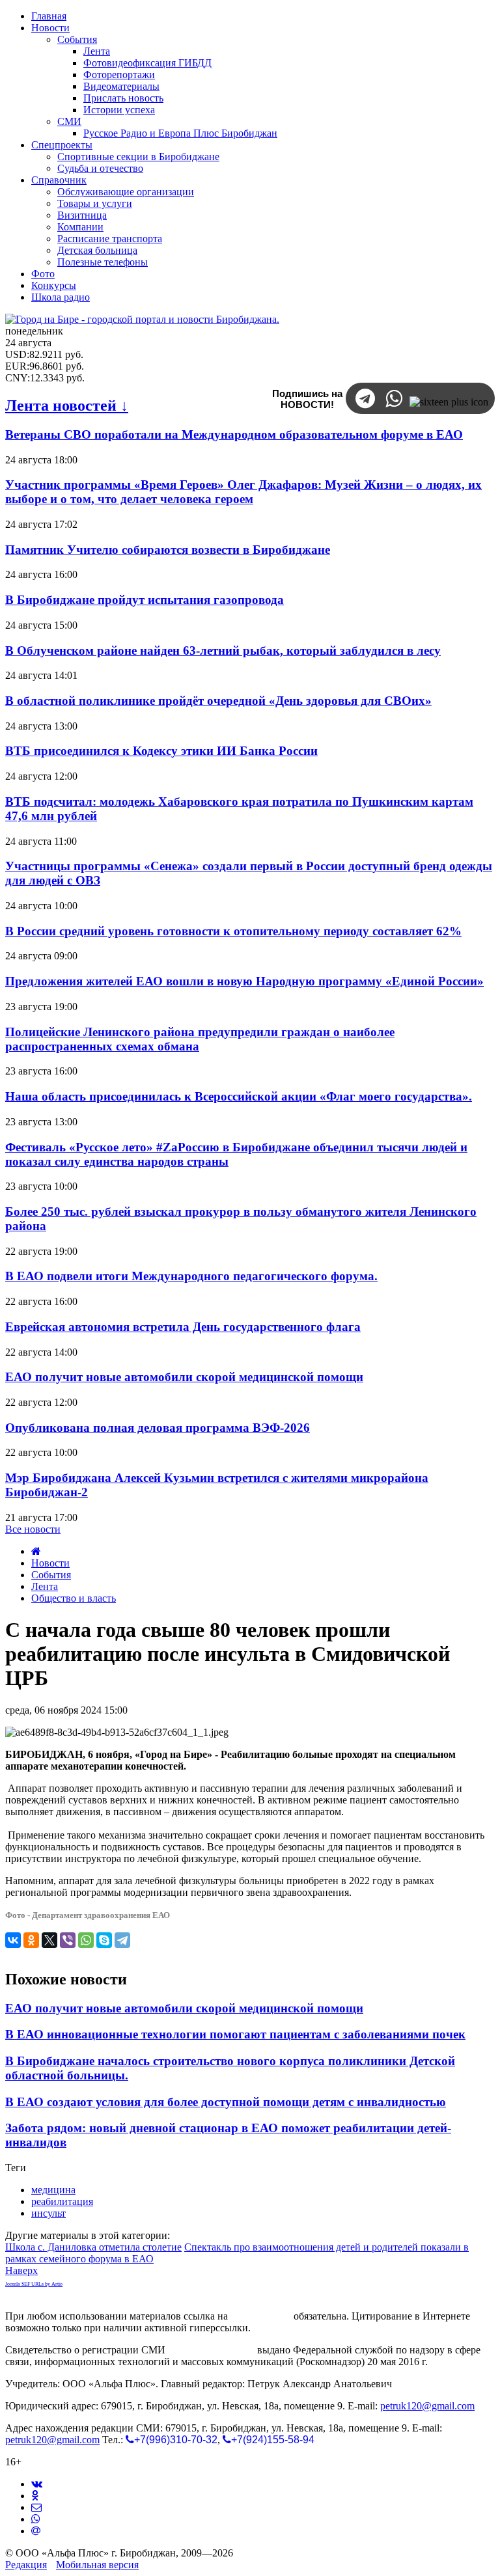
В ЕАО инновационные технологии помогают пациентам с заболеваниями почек (235, 2034)
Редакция (26, 2565)
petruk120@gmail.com (427, 2406)
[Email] (36, 2531)
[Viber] (68, 1940)
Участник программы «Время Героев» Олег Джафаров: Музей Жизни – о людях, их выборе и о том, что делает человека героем (243, 492)
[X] (49, 1940)
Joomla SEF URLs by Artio (34, 2284)
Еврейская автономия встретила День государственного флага (183, 1327)
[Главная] (36, 1551)
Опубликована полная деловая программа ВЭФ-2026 (158, 1428)
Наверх (21, 2270)
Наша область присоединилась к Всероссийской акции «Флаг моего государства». (239, 1096)
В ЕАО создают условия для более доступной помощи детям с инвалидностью (226, 2102)
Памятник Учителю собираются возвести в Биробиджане (168, 550)
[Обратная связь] (36, 2507)
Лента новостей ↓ (67, 405)
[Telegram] (122, 1940)
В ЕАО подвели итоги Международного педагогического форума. (191, 1276)
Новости (50, 1563)
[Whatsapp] (36, 2519)
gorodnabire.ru (261, 2316)
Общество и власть (74, 1598)
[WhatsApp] (86, 1940)
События (51, 1575)
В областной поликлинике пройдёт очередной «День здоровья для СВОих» (218, 701)
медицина (53, 2190)
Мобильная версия (97, 2565)
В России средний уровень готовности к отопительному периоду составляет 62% (233, 931)
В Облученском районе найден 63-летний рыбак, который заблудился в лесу (223, 651)
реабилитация (62, 2201)
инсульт (49, 2213)
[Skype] (104, 1940)
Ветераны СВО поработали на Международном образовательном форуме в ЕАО (234, 434)
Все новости (33, 1529)
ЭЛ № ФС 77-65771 (211, 2350)
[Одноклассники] (31, 1940)
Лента (45, 1586)
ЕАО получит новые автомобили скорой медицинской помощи (184, 1377)
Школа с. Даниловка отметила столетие (93, 2247)
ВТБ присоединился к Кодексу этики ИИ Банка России (161, 751)
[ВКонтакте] (13, 1940)
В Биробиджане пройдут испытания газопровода (145, 600)
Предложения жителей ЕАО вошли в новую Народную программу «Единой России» (244, 981)
